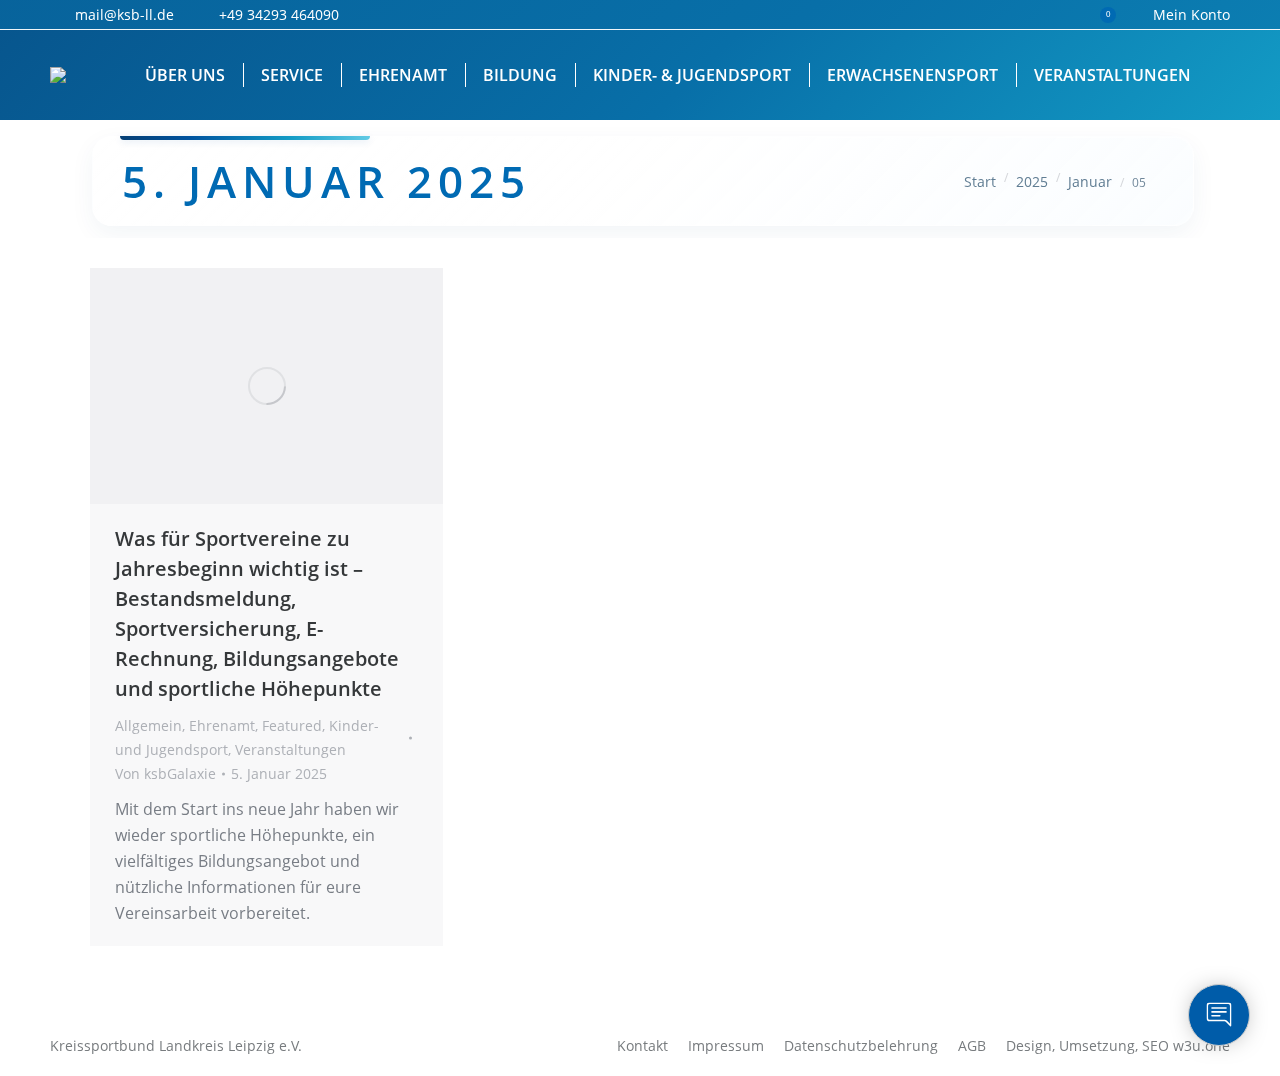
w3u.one (1201, 1045)
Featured (292, 725)
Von (165, 773)
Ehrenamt (222, 725)
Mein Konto (1191, 14)
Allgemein (148, 725)
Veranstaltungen (290, 749)
